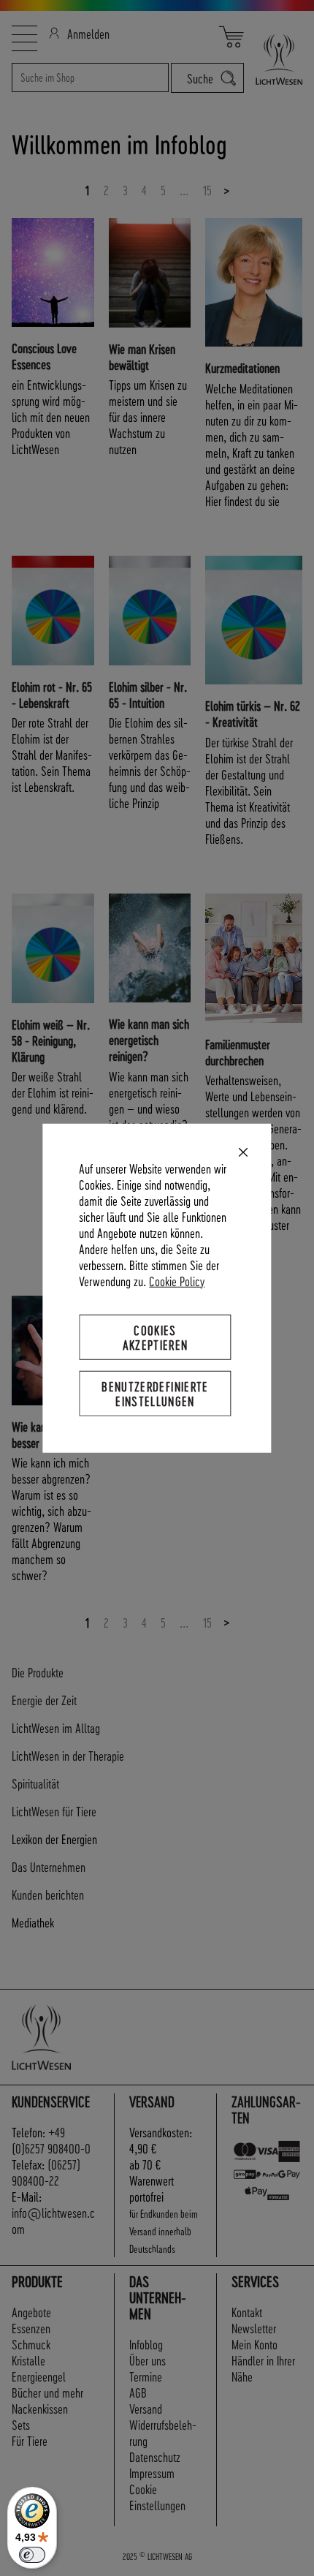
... (184, 190)
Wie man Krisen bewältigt (142, 356)
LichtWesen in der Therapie (68, 1755)
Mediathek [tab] (33, 1922)
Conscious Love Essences (44, 356)
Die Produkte (38, 1672)
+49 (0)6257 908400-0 (51, 2140)
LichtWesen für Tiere (54, 1811)
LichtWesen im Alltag (56, 1727)
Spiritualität (35, 1783)
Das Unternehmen (49, 1866)
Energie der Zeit (44, 1700)
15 (207, 190)
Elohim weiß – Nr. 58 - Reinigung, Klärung (51, 1040)
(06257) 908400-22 (46, 2172)
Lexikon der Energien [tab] (54, 1839)
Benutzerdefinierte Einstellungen (155, 1393)
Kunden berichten (48, 1894)
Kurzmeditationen (242, 367)
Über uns (148, 2360)
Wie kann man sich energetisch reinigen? (149, 1039)
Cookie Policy (177, 1280)
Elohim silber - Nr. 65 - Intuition (148, 694)
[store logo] (273, 59)
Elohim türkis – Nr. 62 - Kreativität (253, 713)
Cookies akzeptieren (156, 1336)
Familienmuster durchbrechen (238, 1052)
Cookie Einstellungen (157, 2497)
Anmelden (88, 33)
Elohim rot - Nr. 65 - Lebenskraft (52, 694)
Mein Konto (254, 2344)
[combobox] (90, 78)
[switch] (32, 2555)
